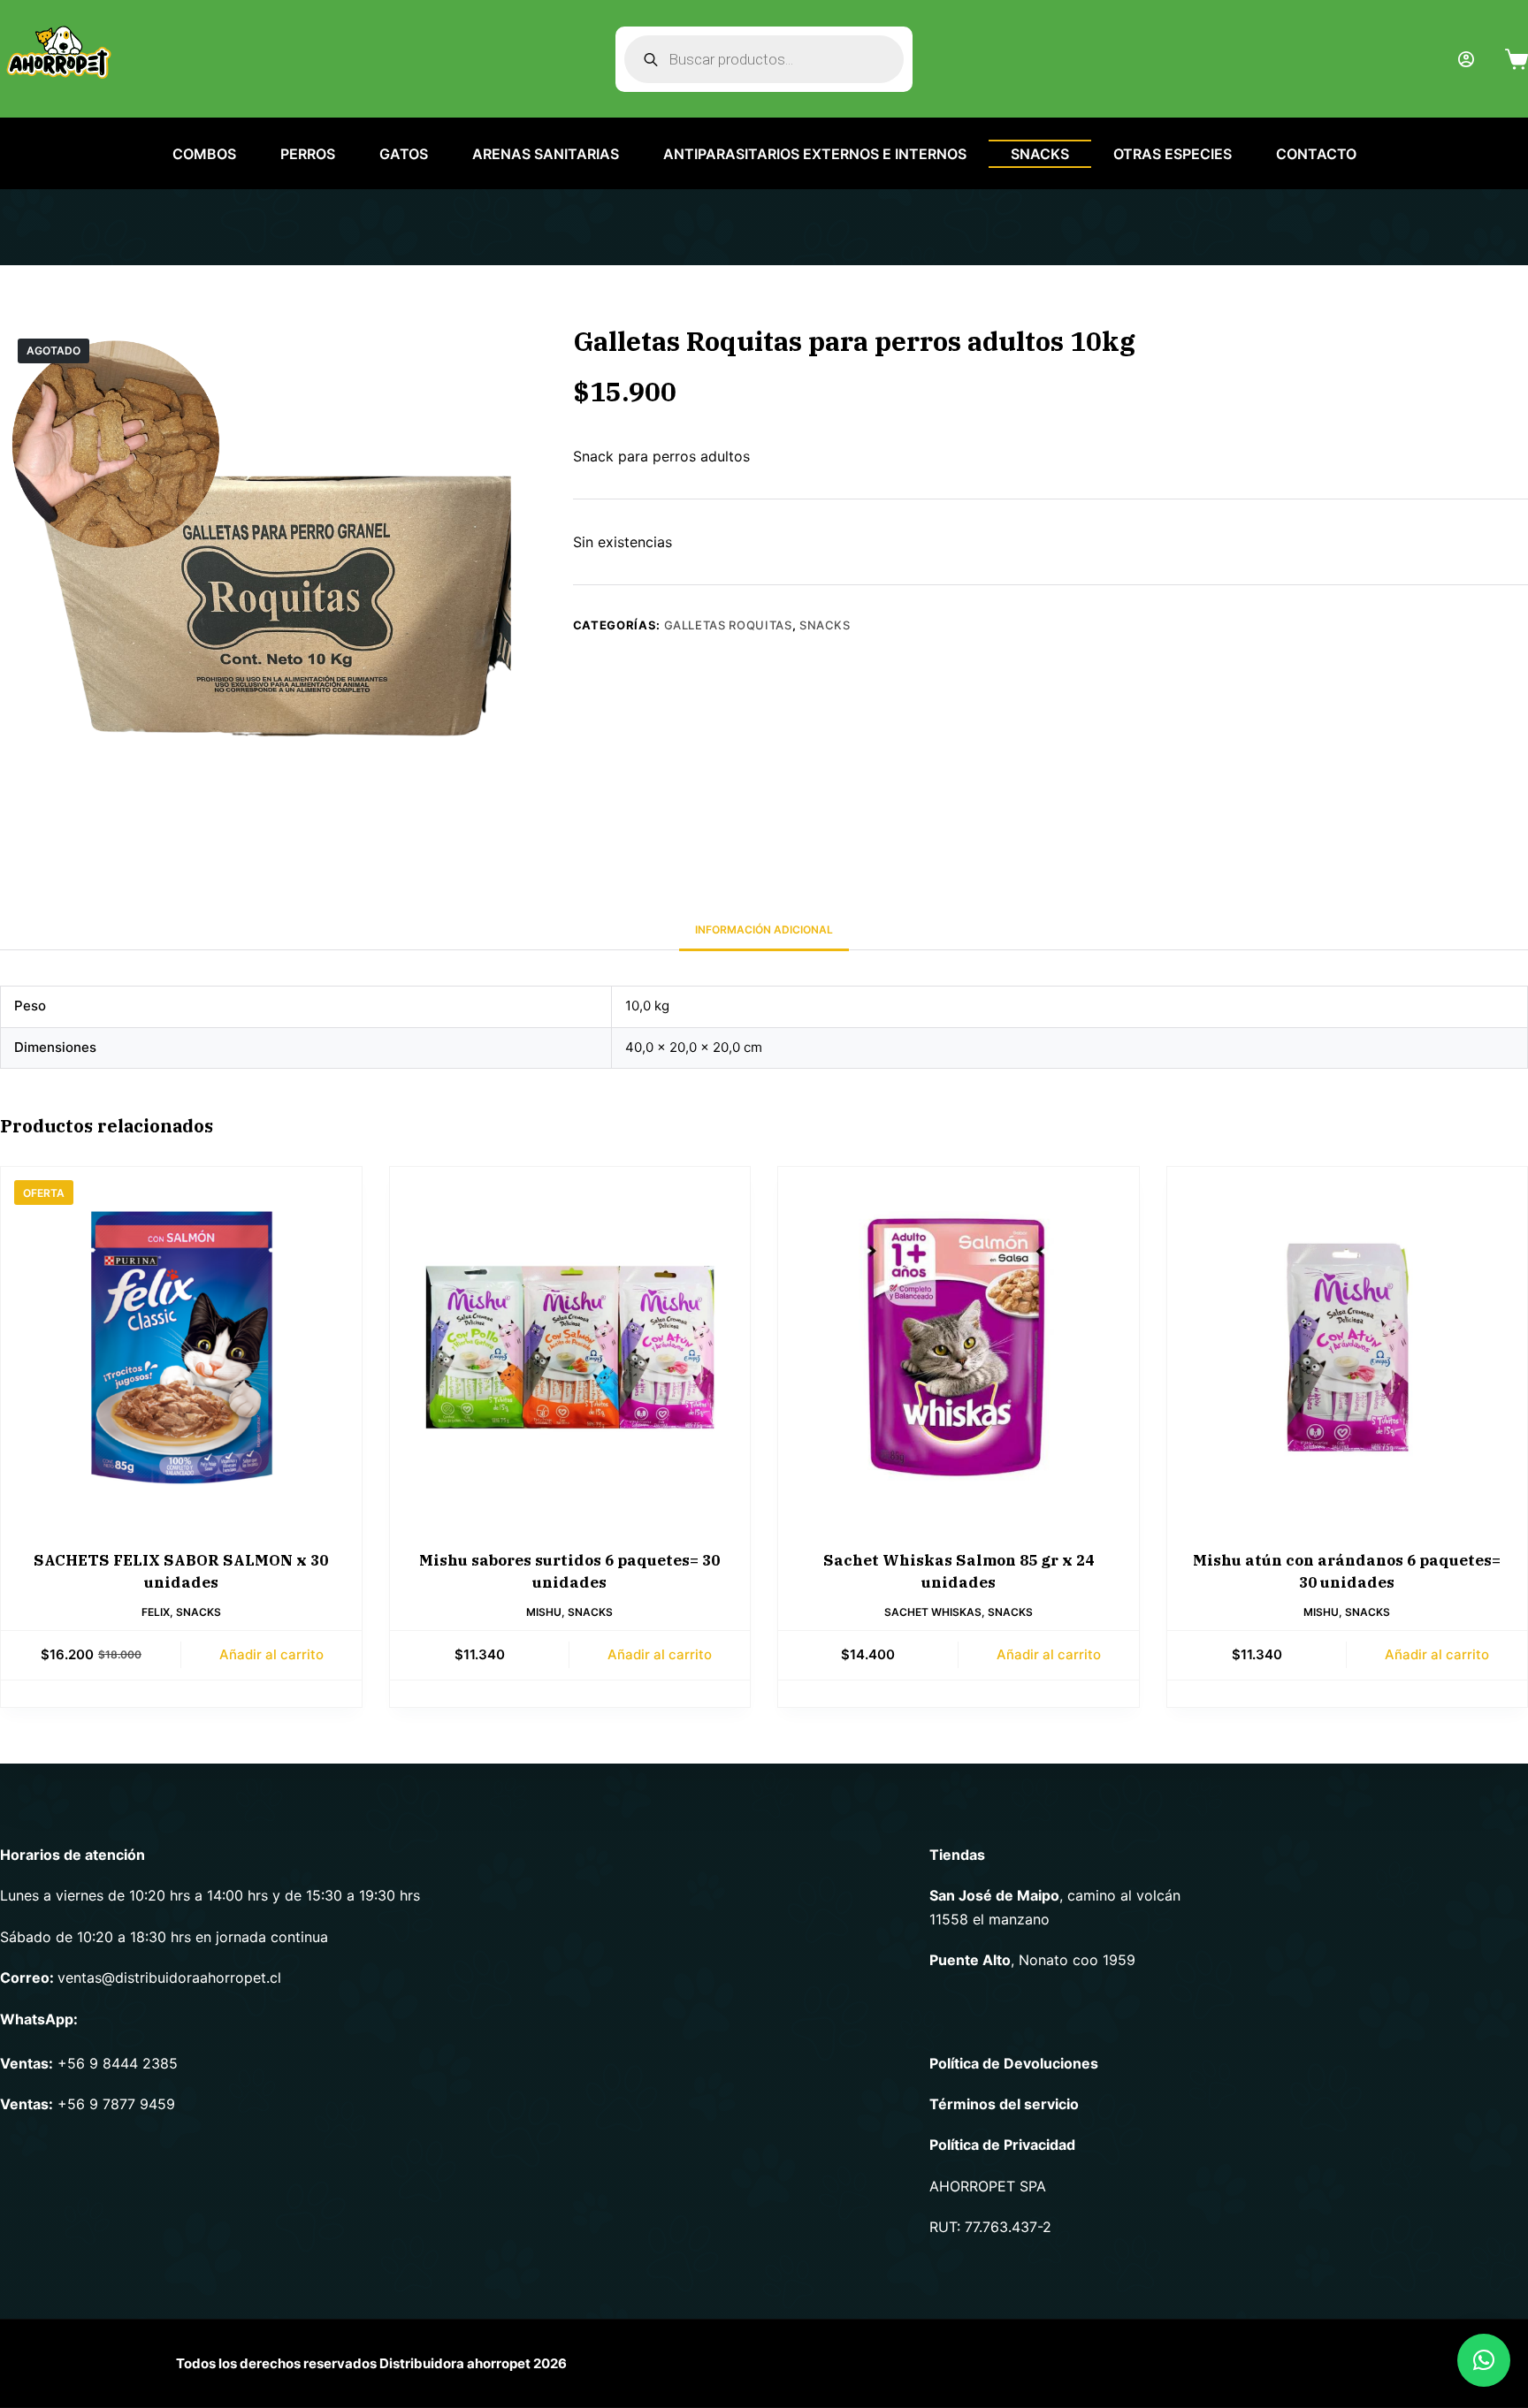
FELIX (156, 1612)
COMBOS (204, 154)
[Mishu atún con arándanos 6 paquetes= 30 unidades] (1348, 1347)
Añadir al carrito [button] (271, 1654)
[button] (1484, 2360)
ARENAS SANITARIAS (546, 154)
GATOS (404, 154)
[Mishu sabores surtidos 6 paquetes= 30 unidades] (570, 1347)
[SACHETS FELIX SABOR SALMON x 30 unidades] (181, 1347)
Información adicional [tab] (764, 930)
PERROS (308, 154)
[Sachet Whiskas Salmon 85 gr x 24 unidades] (959, 1347)
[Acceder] (1466, 59)
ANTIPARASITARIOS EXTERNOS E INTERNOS (815, 154)
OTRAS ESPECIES (1173, 154)
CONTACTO (1316, 154)
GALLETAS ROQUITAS (728, 625)
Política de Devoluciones (1014, 2063)
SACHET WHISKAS (933, 1612)
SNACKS (1040, 154)
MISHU (544, 1612)
